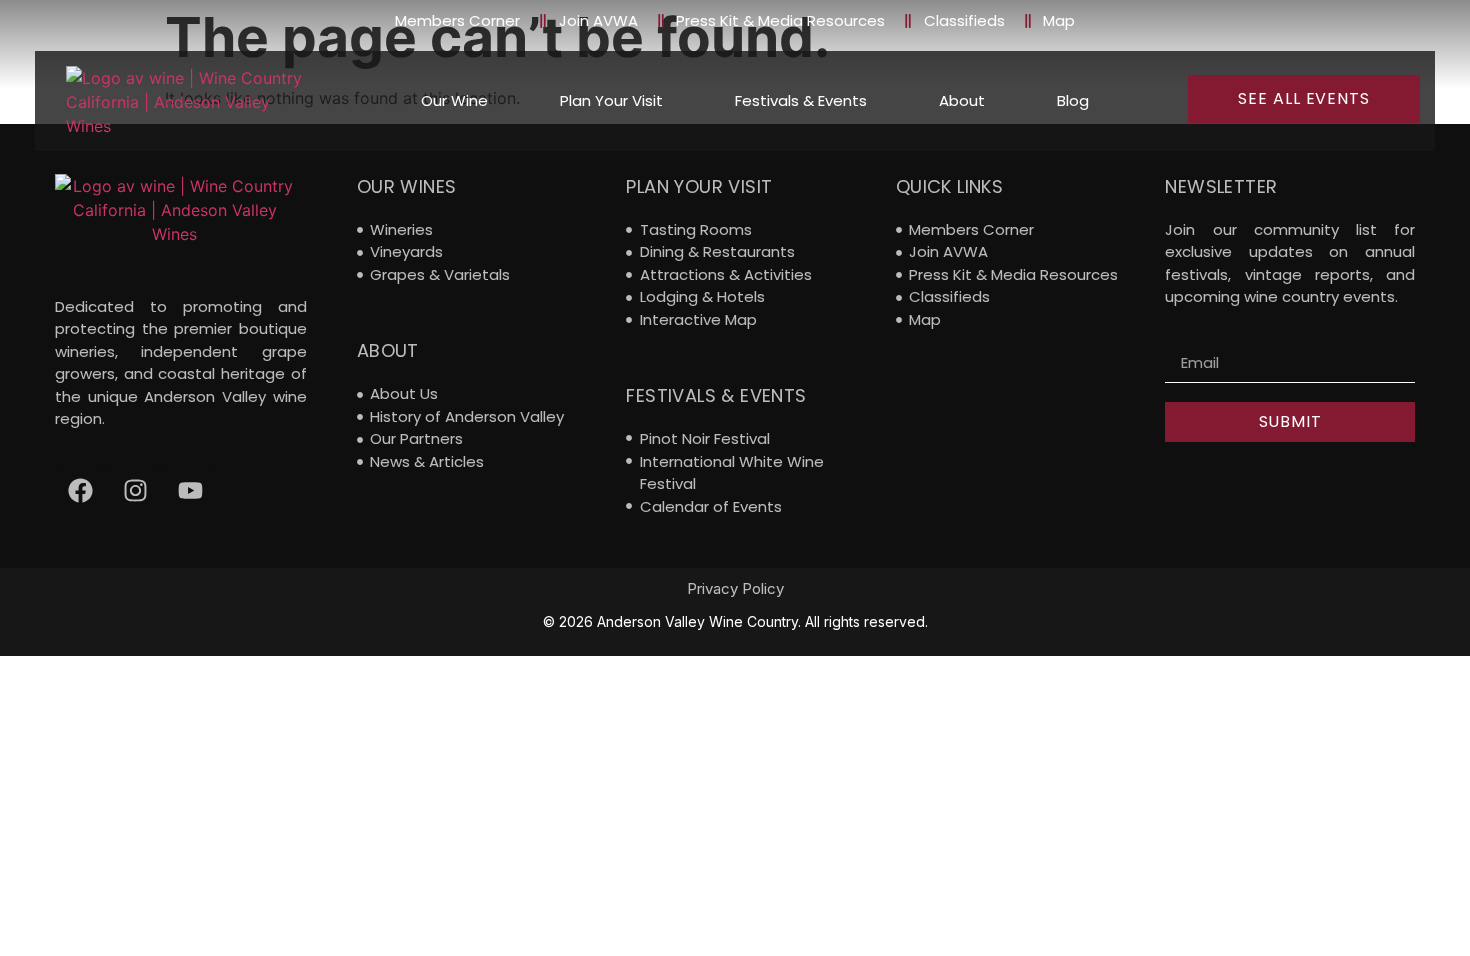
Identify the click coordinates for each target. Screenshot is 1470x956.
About (962, 100)
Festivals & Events (801, 100)
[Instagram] (135, 490)
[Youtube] (190, 490)
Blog (1073, 100)
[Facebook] (80, 490)
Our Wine (454, 100)
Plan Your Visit (611, 100)
